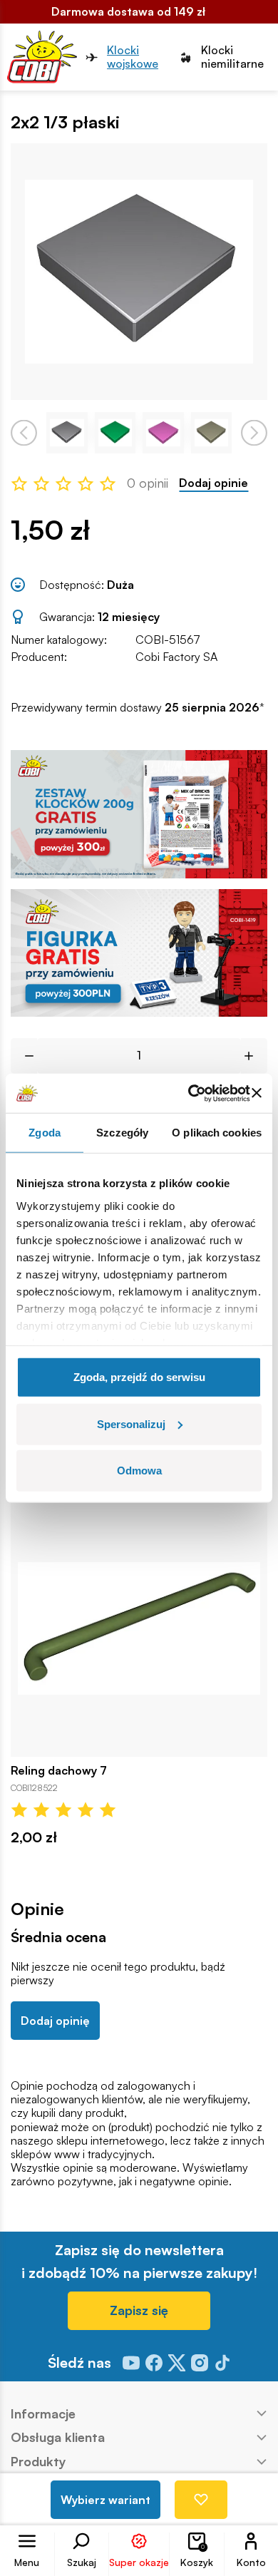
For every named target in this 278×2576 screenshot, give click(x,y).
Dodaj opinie (213, 483)
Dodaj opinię (55, 2021)
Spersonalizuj (131, 1423)
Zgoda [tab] (45, 1133)
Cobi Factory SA (176, 657)
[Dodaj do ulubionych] (201, 2500)
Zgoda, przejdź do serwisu (139, 1377)
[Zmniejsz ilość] (24, 1056)
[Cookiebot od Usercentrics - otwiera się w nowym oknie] (189, 1093)
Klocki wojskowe (133, 57)
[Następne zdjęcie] (254, 432)
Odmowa (139, 1471)
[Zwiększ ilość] (254, 1056)
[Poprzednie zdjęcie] (24, 432)
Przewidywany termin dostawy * (138, 708)
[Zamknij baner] (257, 1093)
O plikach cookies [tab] (217, 1133)
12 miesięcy (129, 617)
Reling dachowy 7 (59, 1771)
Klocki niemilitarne (232, 57)
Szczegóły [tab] (122, 1133)
